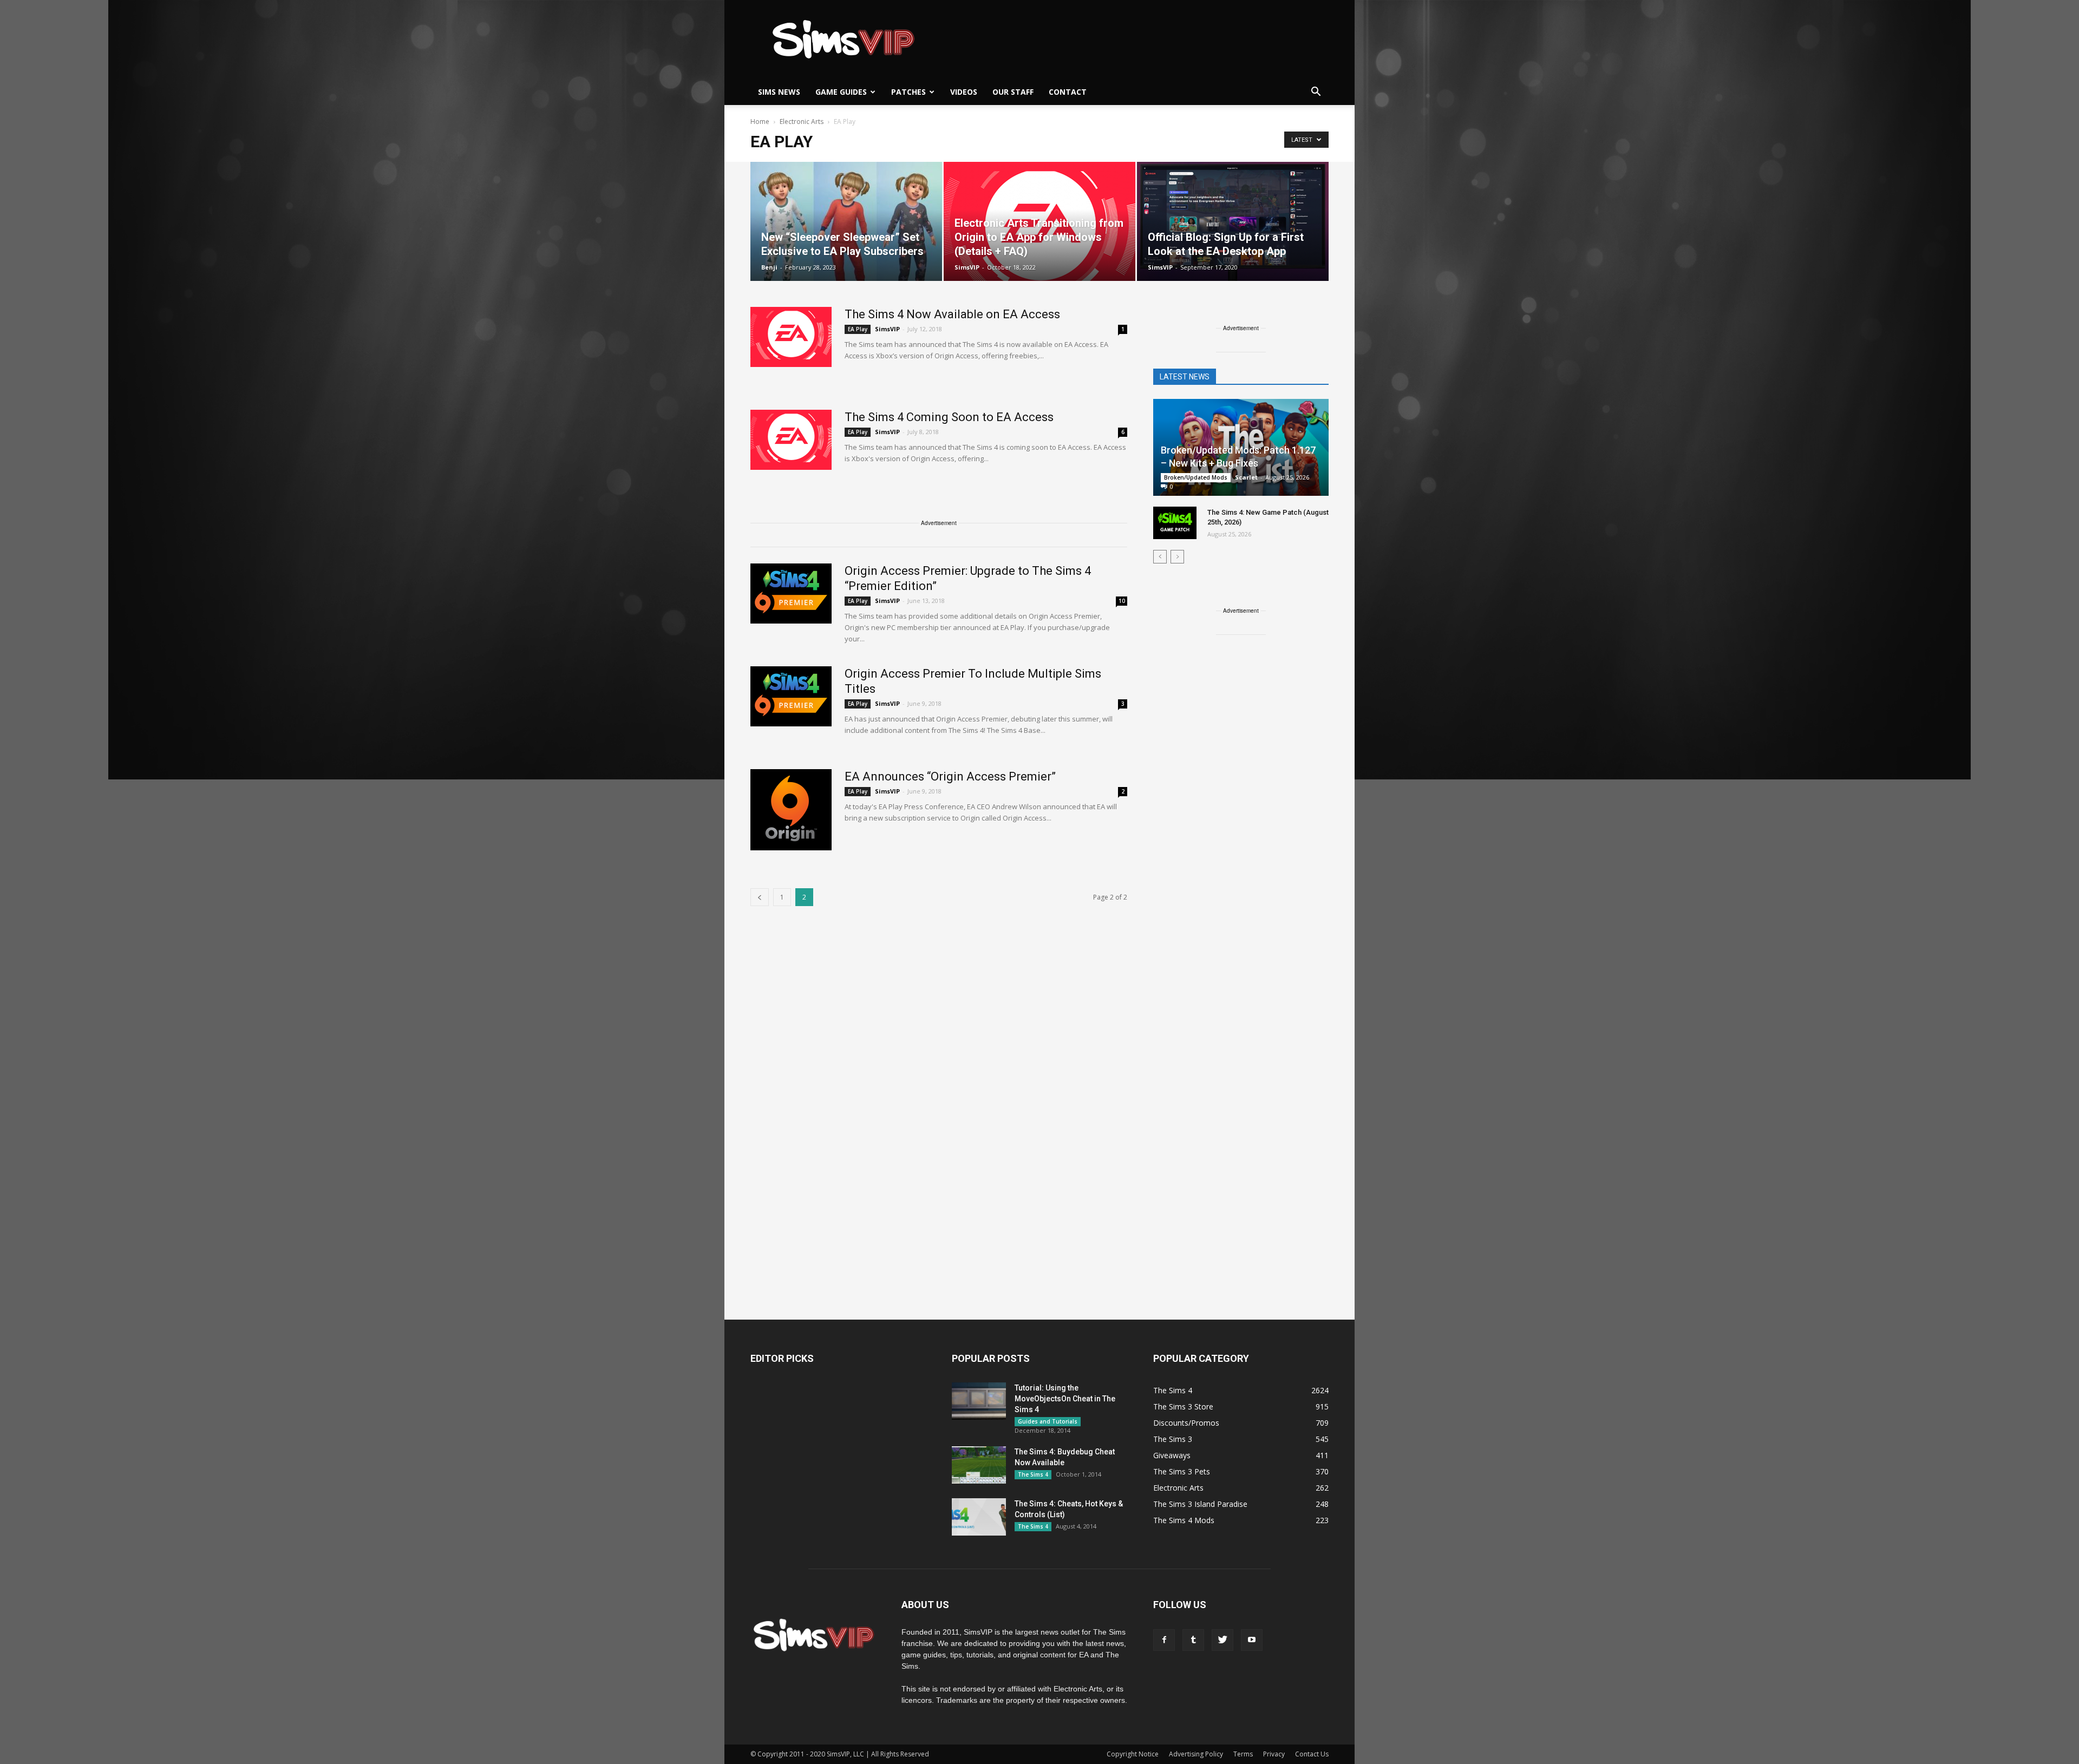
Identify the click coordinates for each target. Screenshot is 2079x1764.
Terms (1243, 1754)
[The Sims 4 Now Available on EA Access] (791, 337)
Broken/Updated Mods (1196, 477)
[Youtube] (1252, 1640)
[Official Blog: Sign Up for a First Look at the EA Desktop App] (1233, 221)
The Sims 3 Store (1183, 1406)
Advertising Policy (1196, 1754)
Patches (908, 92)
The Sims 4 (1033, 1474)
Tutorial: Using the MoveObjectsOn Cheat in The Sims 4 (1065, 1399)
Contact (1068, 92)
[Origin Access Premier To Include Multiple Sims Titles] (791, 696)
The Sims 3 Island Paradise (1200, 1504)
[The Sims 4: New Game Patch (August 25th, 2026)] (1175, 523)
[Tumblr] (1193, 1640)
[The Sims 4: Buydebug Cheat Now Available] (979, 1465)
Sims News (779, 92)
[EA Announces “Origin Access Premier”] (791, 810)
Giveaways (1172, 1455)
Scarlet (1246, 477)
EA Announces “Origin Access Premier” (950, 776)
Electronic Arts (1178, 1488)
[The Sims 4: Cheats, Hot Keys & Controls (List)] (979, 1517)
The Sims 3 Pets (1182, 1471)
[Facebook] (1164, 1640)
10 (1122, 601)
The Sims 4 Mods (1184, 1520)
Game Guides (841, 92)
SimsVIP (967, 267)
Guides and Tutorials (1048, 1421)
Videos (964, 92)
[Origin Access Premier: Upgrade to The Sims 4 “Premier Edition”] (791, 594)
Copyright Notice (1133, 1754)
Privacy (1274, 1754)
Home (760, 122)
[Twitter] (1222, 1640)
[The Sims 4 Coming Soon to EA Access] (791, 440)
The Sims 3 (1173, 1439)
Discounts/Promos (1186, 1423)
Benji (769, 267)
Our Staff (1013, 92)
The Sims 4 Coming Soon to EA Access (949, 417)
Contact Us (1312, 1754)
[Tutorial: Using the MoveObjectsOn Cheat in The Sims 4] (979, 1401)
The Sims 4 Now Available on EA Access (952, 314)
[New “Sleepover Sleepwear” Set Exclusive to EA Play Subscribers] (846, 221)
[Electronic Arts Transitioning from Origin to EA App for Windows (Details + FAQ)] (1039, 221)
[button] (1316, 92)
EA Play (858, 329)
